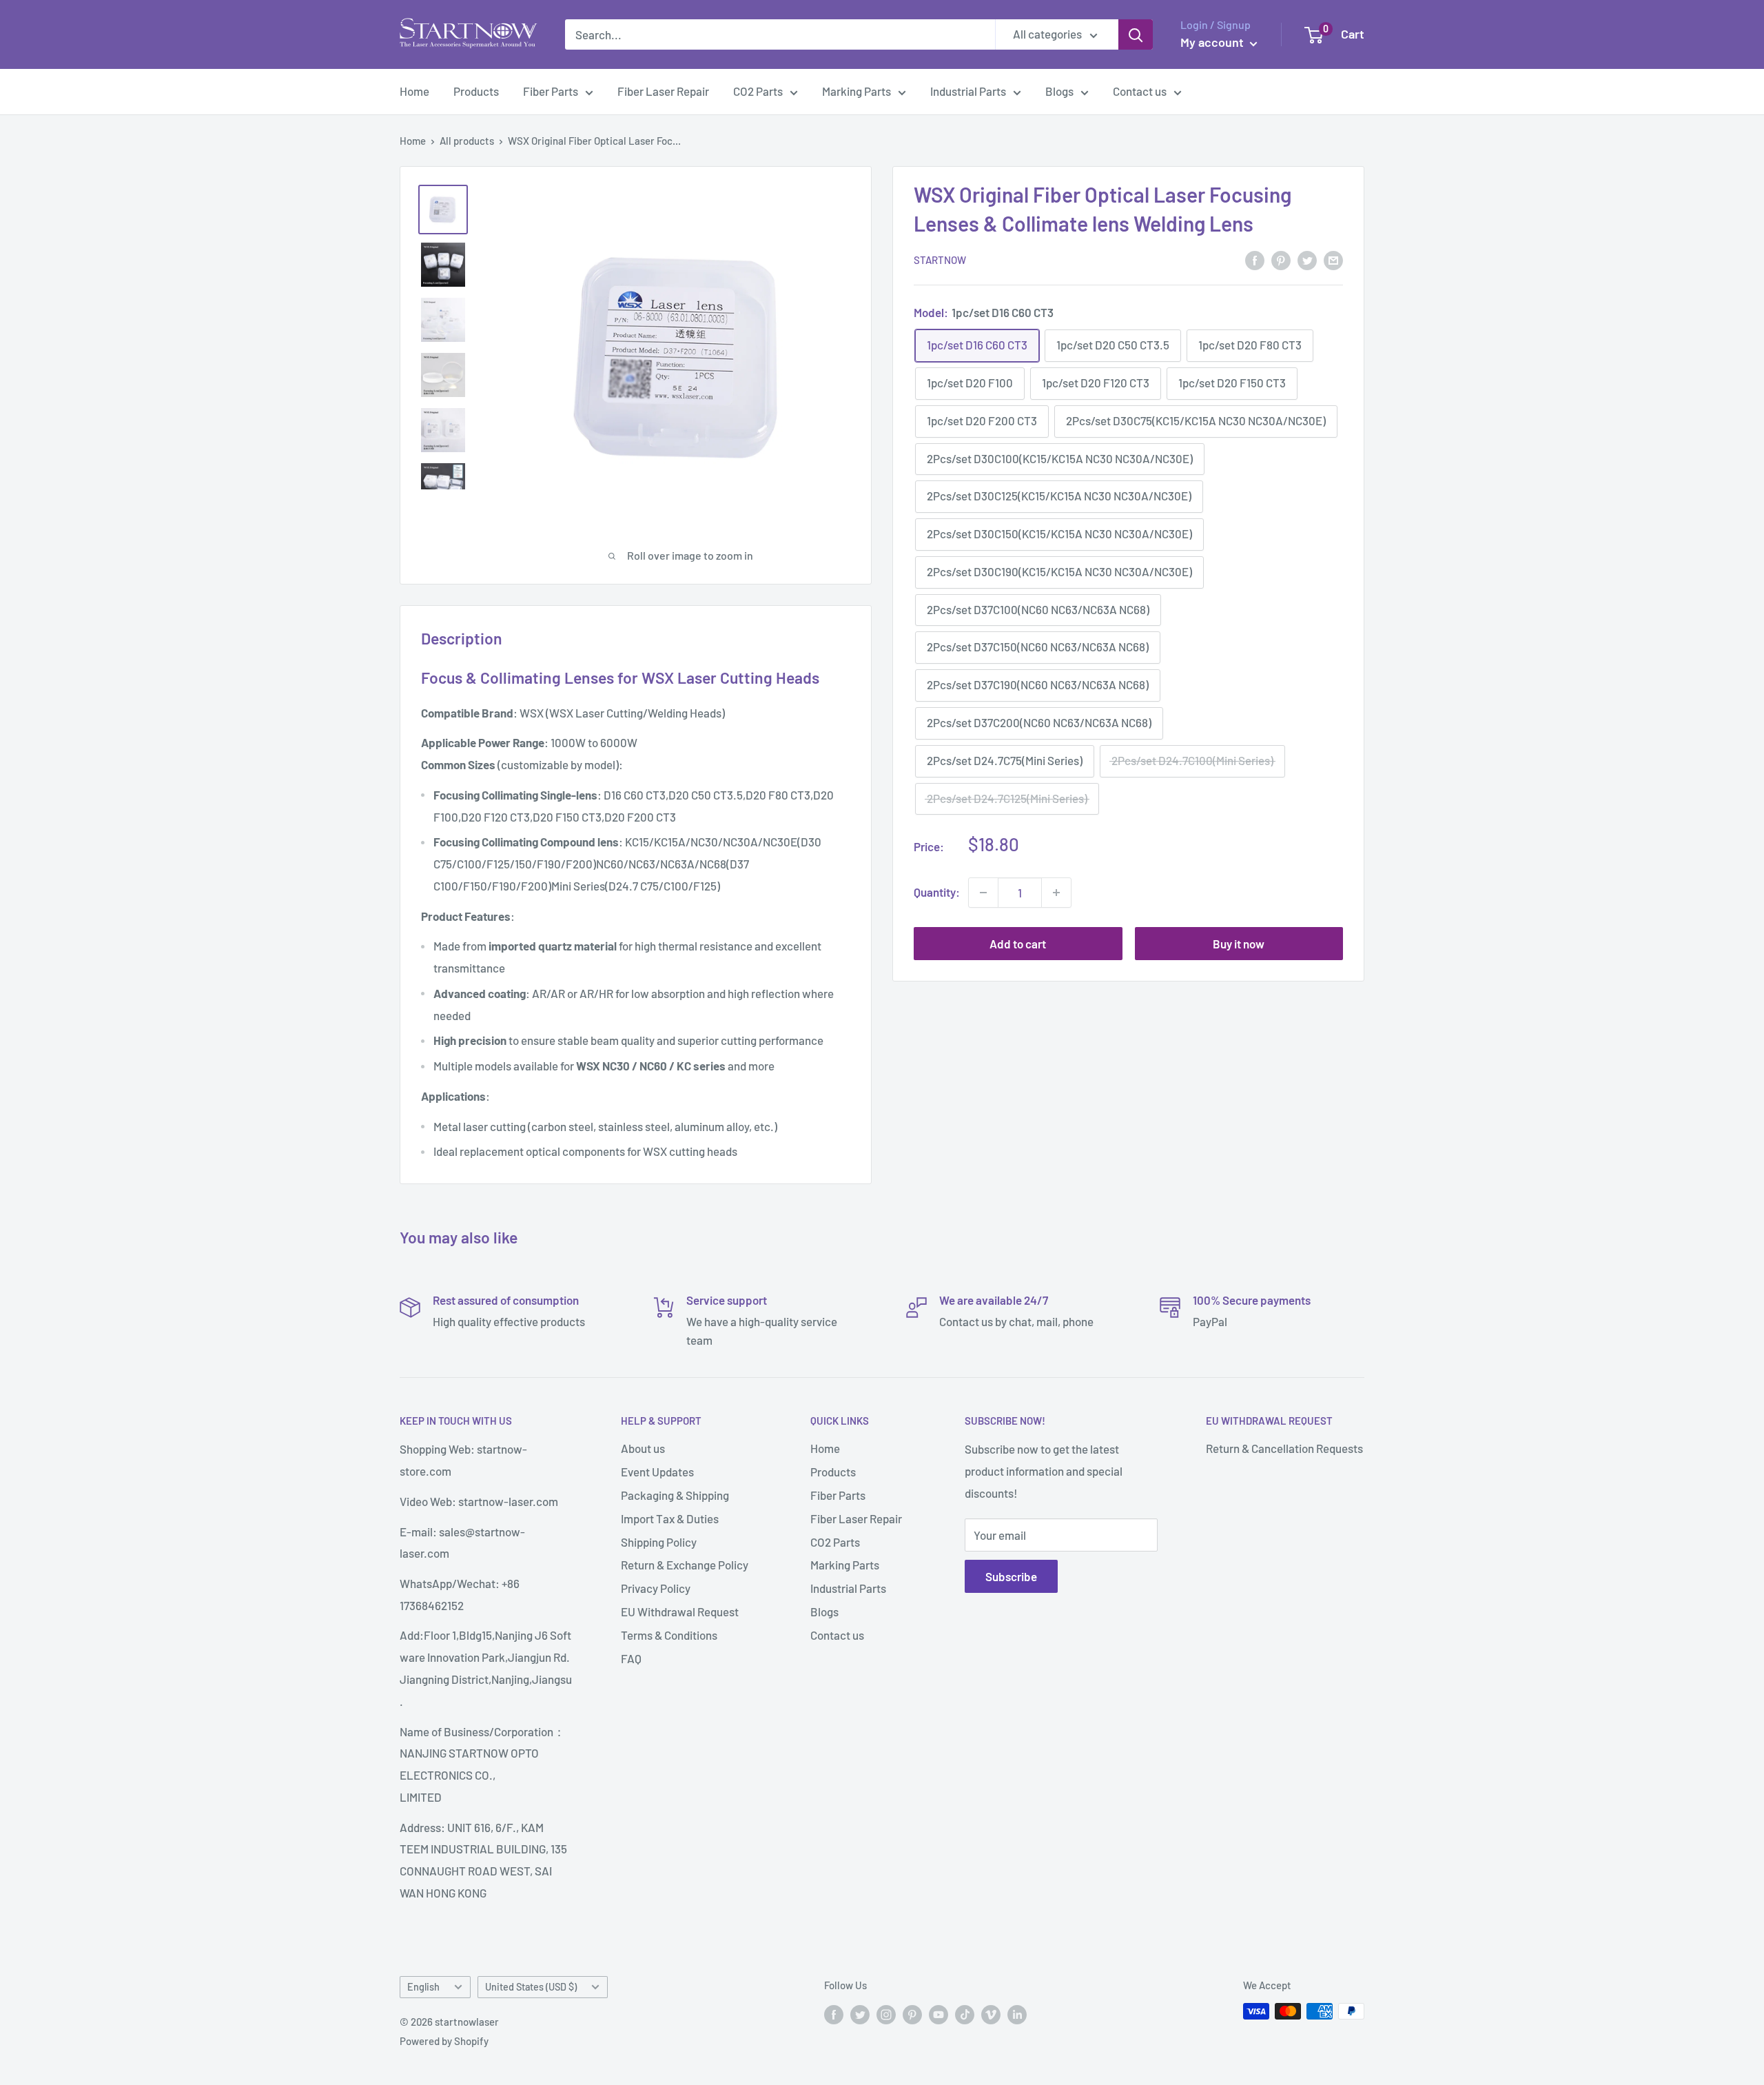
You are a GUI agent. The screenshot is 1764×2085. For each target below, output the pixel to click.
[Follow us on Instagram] (886, 2013)
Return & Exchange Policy (685, 1565)
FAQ (631, 1658)
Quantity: (937, 892)
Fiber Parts (551, 91)
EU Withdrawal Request (680, 1611)
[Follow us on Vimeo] (991, 2013)
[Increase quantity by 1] (1056, 893)
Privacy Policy (656, 1588)
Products (476, 91)
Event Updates (657, 1472)
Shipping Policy (659, 1542)
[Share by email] (1333, 259)
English (423, 1987)
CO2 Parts (758, 91)
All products (467, 141)
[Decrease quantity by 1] (983, 893)
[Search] (1136, 34)
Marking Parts (857, 91)
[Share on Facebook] (1255, 259)
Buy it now (1239, 944)
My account (1213, 42)
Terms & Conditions (669, 1635)
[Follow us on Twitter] (860, 2013)
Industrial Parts (968, 91)
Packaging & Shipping (675, 1495)
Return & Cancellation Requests (1284, 1448)
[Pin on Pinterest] (1281, 259)
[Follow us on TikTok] (965, 2013)
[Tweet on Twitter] (1307, 259)
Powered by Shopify (444, 2041)
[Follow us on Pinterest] (912, 2013)
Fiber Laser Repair (663, 91)
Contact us (1140, 91)
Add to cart (1018, 944)
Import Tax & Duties (670, 1518)
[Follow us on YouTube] (939, 2013)
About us (643, 1448)
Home (414, 91)
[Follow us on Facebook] (834, 2013)
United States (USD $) (531, 1987)
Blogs (1059, 91)
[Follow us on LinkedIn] (1017, 2013)
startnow (940, 261)
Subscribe (1011, 1576)
